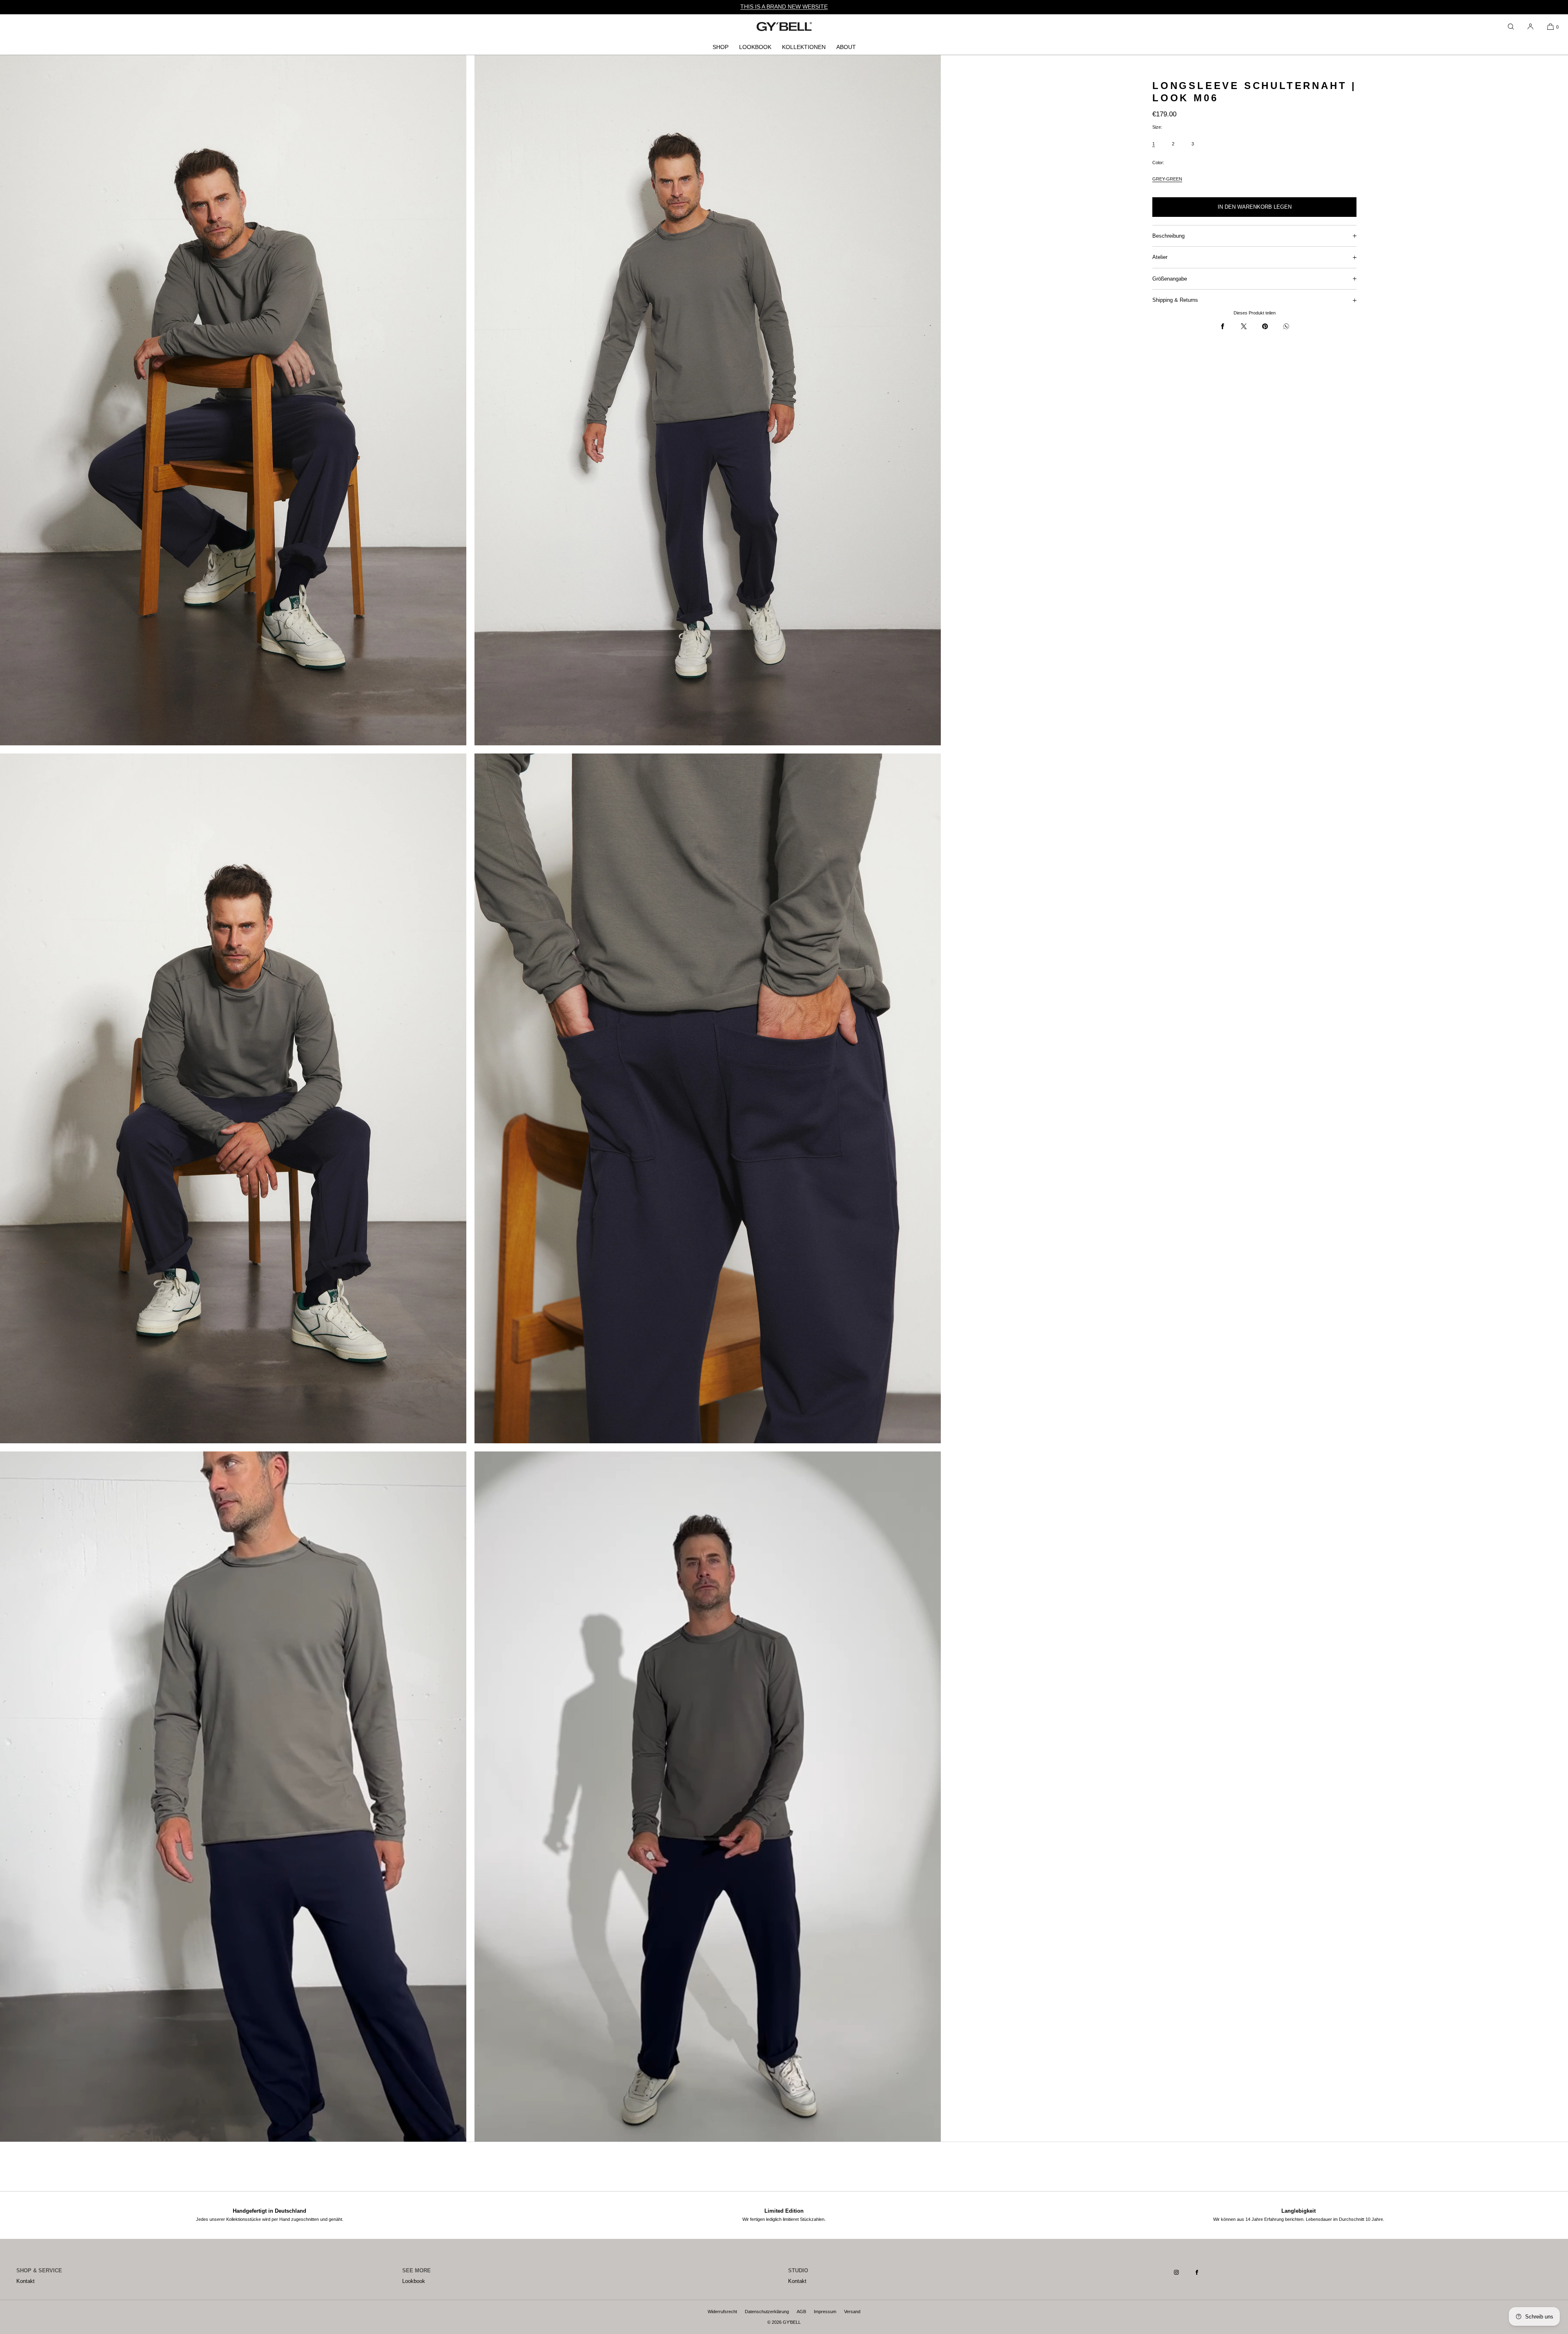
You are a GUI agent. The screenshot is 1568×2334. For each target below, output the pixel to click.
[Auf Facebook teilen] (1223, 326)
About (846, 47)
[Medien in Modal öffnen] (233, 400)
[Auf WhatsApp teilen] (1286, 326)
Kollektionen (804, 47)
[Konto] (1530, 27)
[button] (1511, 27)
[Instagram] (1183, 2272)
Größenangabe (1170, 279)
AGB (801, 2312)
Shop (721, 47)
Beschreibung (1168, 236)
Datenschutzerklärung (767, 2312)
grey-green (1167, 179)
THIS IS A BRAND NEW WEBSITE (784, 7)
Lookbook (755, 47)
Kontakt (26, 2281)
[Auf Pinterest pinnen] (1265, 326)
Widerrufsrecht (722, 2312)
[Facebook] (1203, 2272)
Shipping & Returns (1175, 300)
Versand (852, 2312)
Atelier (1160, 257)
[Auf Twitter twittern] (1244, 326)
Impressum (825, 2312)
